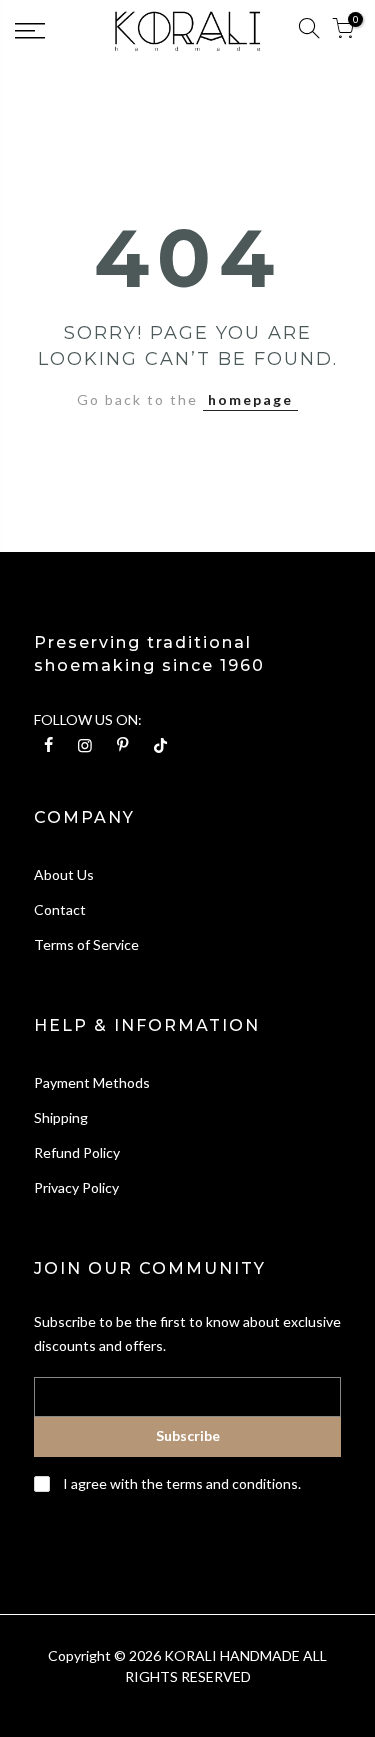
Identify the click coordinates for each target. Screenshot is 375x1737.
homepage (250, 399)
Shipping (61, 1117)
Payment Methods (92, 1082)
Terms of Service (86, 944)
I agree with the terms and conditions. (180, 1483)
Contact (60, 909)
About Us (64, 874)
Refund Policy (77, 1152)
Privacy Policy (76, 1187)
